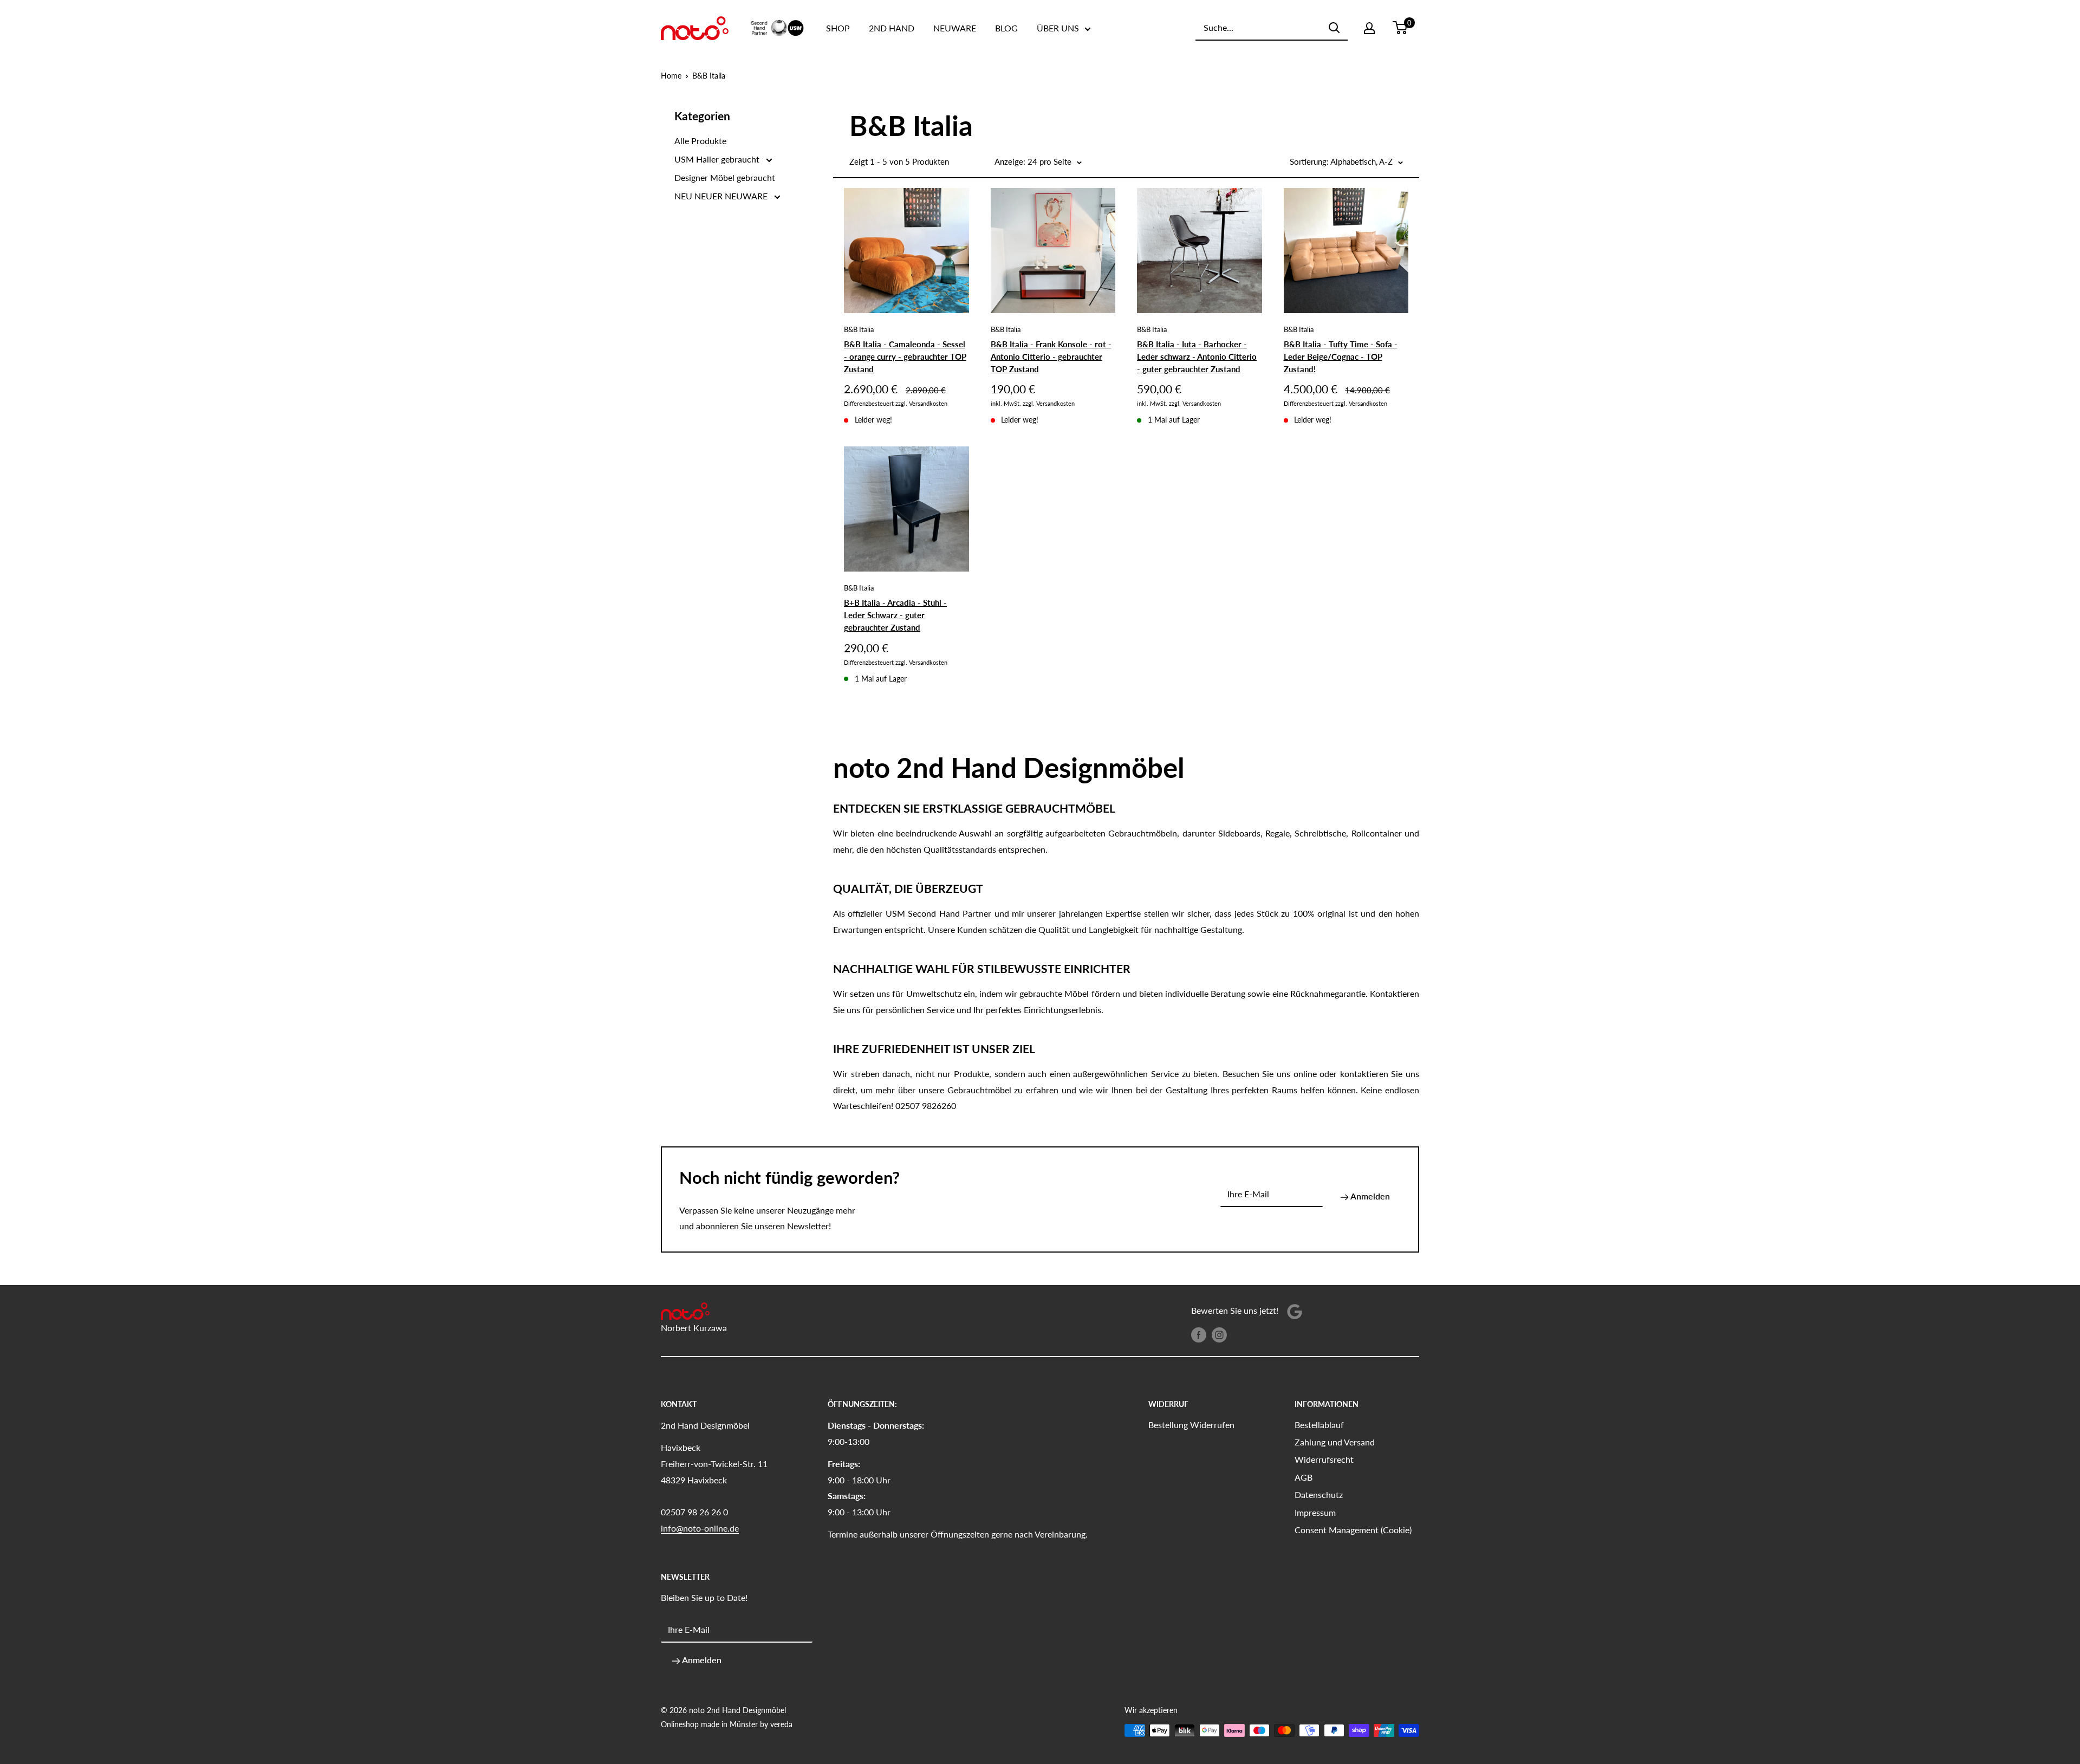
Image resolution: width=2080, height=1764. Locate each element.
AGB (1304, 1477)
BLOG (1006, 28)
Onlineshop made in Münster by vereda (727, 1724)
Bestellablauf (1319, 1425)
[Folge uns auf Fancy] (1295, 1311)
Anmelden (1369, 1196)
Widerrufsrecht (1324, 1459)
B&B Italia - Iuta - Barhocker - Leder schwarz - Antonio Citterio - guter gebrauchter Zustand (1197, 357)
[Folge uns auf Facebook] (1199, 1334)
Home (671, 76)
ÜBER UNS (1058, 28)
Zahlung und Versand (1335, 1442)
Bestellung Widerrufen (1191, 1425)
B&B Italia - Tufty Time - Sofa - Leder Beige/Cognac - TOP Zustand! (1341, 357)
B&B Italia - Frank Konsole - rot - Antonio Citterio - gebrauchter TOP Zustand (1051, 357)
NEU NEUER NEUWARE (722, 196)
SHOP (838, 28)
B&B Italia (709, 76)
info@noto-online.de (700, 1528)
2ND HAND (892, 28)
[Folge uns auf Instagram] (1219, 1334)
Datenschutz (1319, 1494)
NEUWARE (955, 28)
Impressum (1315, 1512)
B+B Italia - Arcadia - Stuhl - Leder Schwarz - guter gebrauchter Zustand (895, 615)
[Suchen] (1334, 28)
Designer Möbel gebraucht (725, 177)
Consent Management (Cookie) (1353, 1530)
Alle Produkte (700, 141)
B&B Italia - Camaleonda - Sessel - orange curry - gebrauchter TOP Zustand (905, 357)
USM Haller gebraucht (718, 159)
